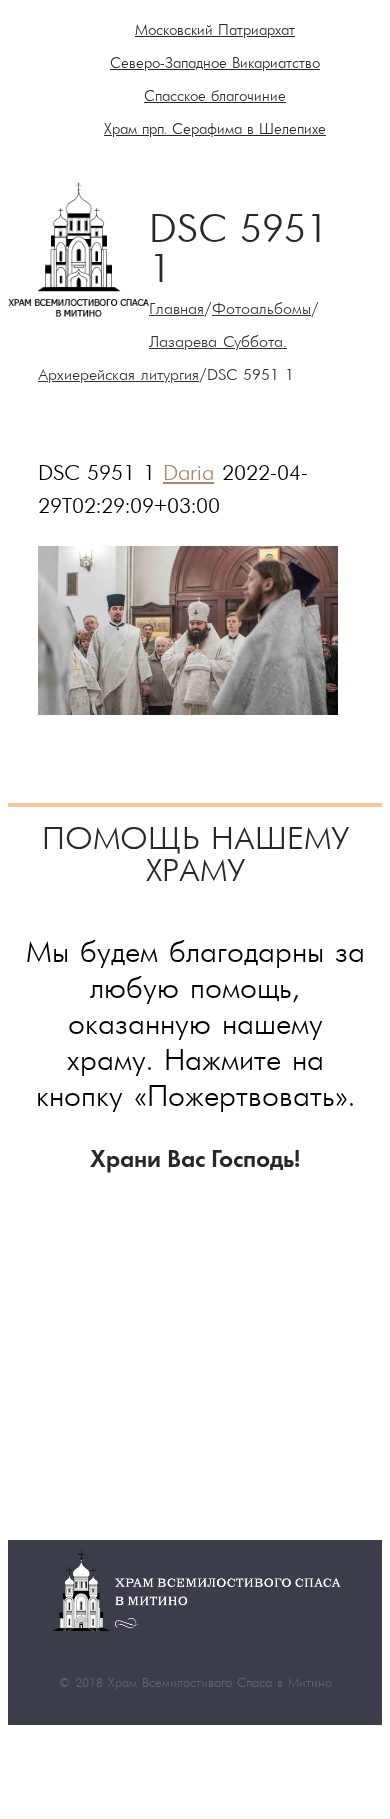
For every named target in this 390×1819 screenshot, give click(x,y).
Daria (188, 474)
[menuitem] (215, 31)
